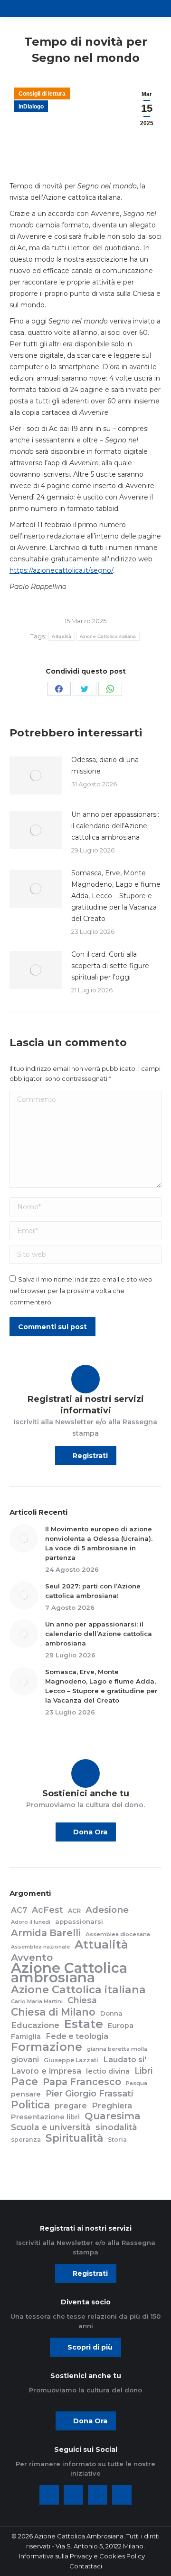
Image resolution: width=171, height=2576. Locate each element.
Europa (121, 2026)
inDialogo (31, 107)
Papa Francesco (82, 2082)
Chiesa (82, 2000)
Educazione (35, 2025)
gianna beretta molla (117, 2049)
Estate (84, 2024)
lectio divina (108, 2071)
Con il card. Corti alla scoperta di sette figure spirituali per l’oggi (110, 966)
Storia (117, 2140)
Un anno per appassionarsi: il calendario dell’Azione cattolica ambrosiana (115, 826)
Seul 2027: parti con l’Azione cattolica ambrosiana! (93, 1591)
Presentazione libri (45, 2117)
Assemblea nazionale (40, 1947)
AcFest (47, 1910)
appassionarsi (79, 1921)
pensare (26, 2094)
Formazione (47, 2047)
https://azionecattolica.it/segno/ (61, 570)
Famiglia (26, 2037)
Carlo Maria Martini (37, 2001)
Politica (30, 2105)
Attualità (62, 636)
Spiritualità (74, 2138)
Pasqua (137, 2083)
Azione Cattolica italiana (108, 636)
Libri (143, 2071)
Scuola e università (51, 2127)
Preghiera (112, 2106)
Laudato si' (125, 2059)
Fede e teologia (77, 2036)
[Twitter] (73, 2495)
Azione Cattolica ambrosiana (69, 1973)
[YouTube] (122, 2495)
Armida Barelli (46, 1933)
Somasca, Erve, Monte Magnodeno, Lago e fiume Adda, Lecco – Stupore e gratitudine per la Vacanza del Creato (116, 896)
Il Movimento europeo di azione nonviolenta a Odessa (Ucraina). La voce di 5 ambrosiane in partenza (99, 1543)
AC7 (19, 1910)
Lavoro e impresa (46, 2071)
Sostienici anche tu (86, 1793)
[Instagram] (98, 2495)
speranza (26, 2140)
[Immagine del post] (36, 775)
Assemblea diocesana (118, 1934)
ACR (74, 1911)
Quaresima (113, 2116)
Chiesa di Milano (53, 2012)
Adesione (107, 1910)
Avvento (32, 1958)
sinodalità (116, 2127)
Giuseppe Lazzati (71, 2060)
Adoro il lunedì (31, 1922)
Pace (24, 2082)
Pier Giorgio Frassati (89, 2094)
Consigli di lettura (42, 94)
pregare (71, 2106)
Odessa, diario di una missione (105, 765)
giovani (25, 2060)
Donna (111, 2013)
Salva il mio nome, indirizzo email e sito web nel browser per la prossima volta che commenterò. (81, 1291)
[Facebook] (49, 2495)
